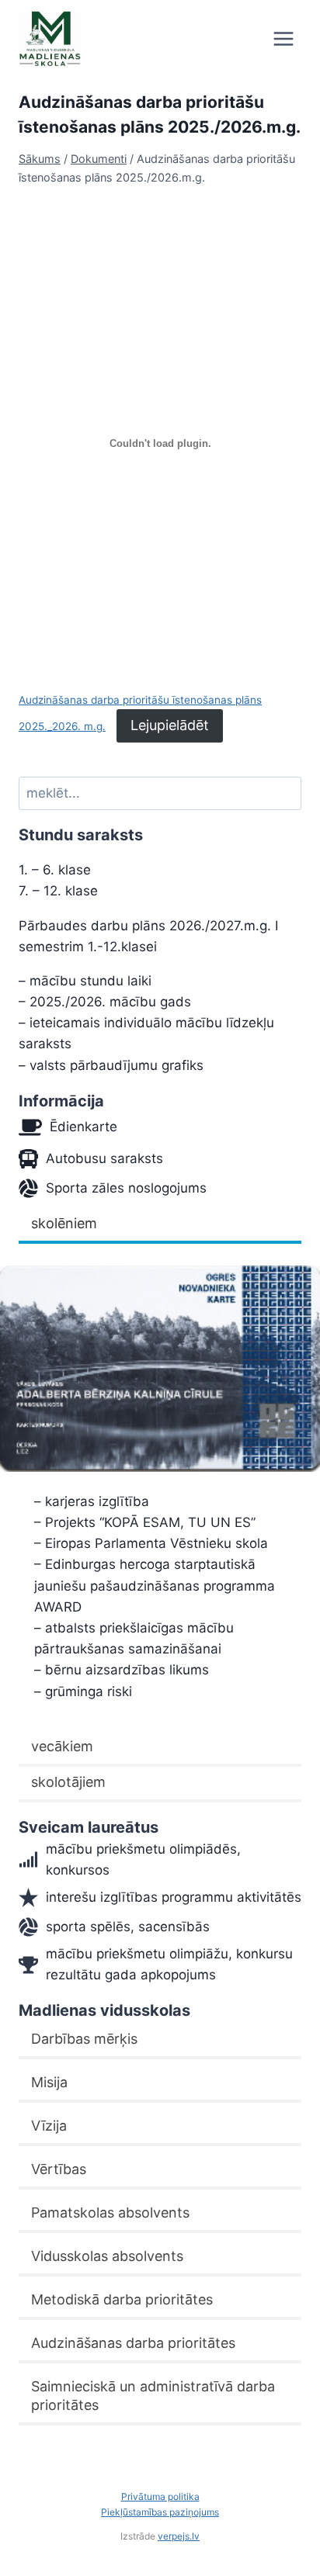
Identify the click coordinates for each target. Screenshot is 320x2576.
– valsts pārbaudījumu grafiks (111, 1065)
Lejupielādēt (170, 725)
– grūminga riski (83, 1691)
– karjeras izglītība (92, 1501)
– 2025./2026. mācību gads (105, 1002)
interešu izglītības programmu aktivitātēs (174, 1897)
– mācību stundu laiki (85, 981)
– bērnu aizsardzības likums (122, 1670)
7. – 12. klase (58, 891)
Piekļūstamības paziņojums (160, 2512)
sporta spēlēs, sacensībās (128, 1927)
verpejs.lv (179, 2536)
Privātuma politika (160, 2496)
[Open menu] (283, 38)
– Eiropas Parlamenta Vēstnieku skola (151, 1543)
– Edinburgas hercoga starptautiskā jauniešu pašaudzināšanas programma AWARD (155, 1585)
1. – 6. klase (55, 870)
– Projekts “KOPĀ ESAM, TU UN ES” (145, 1522)
